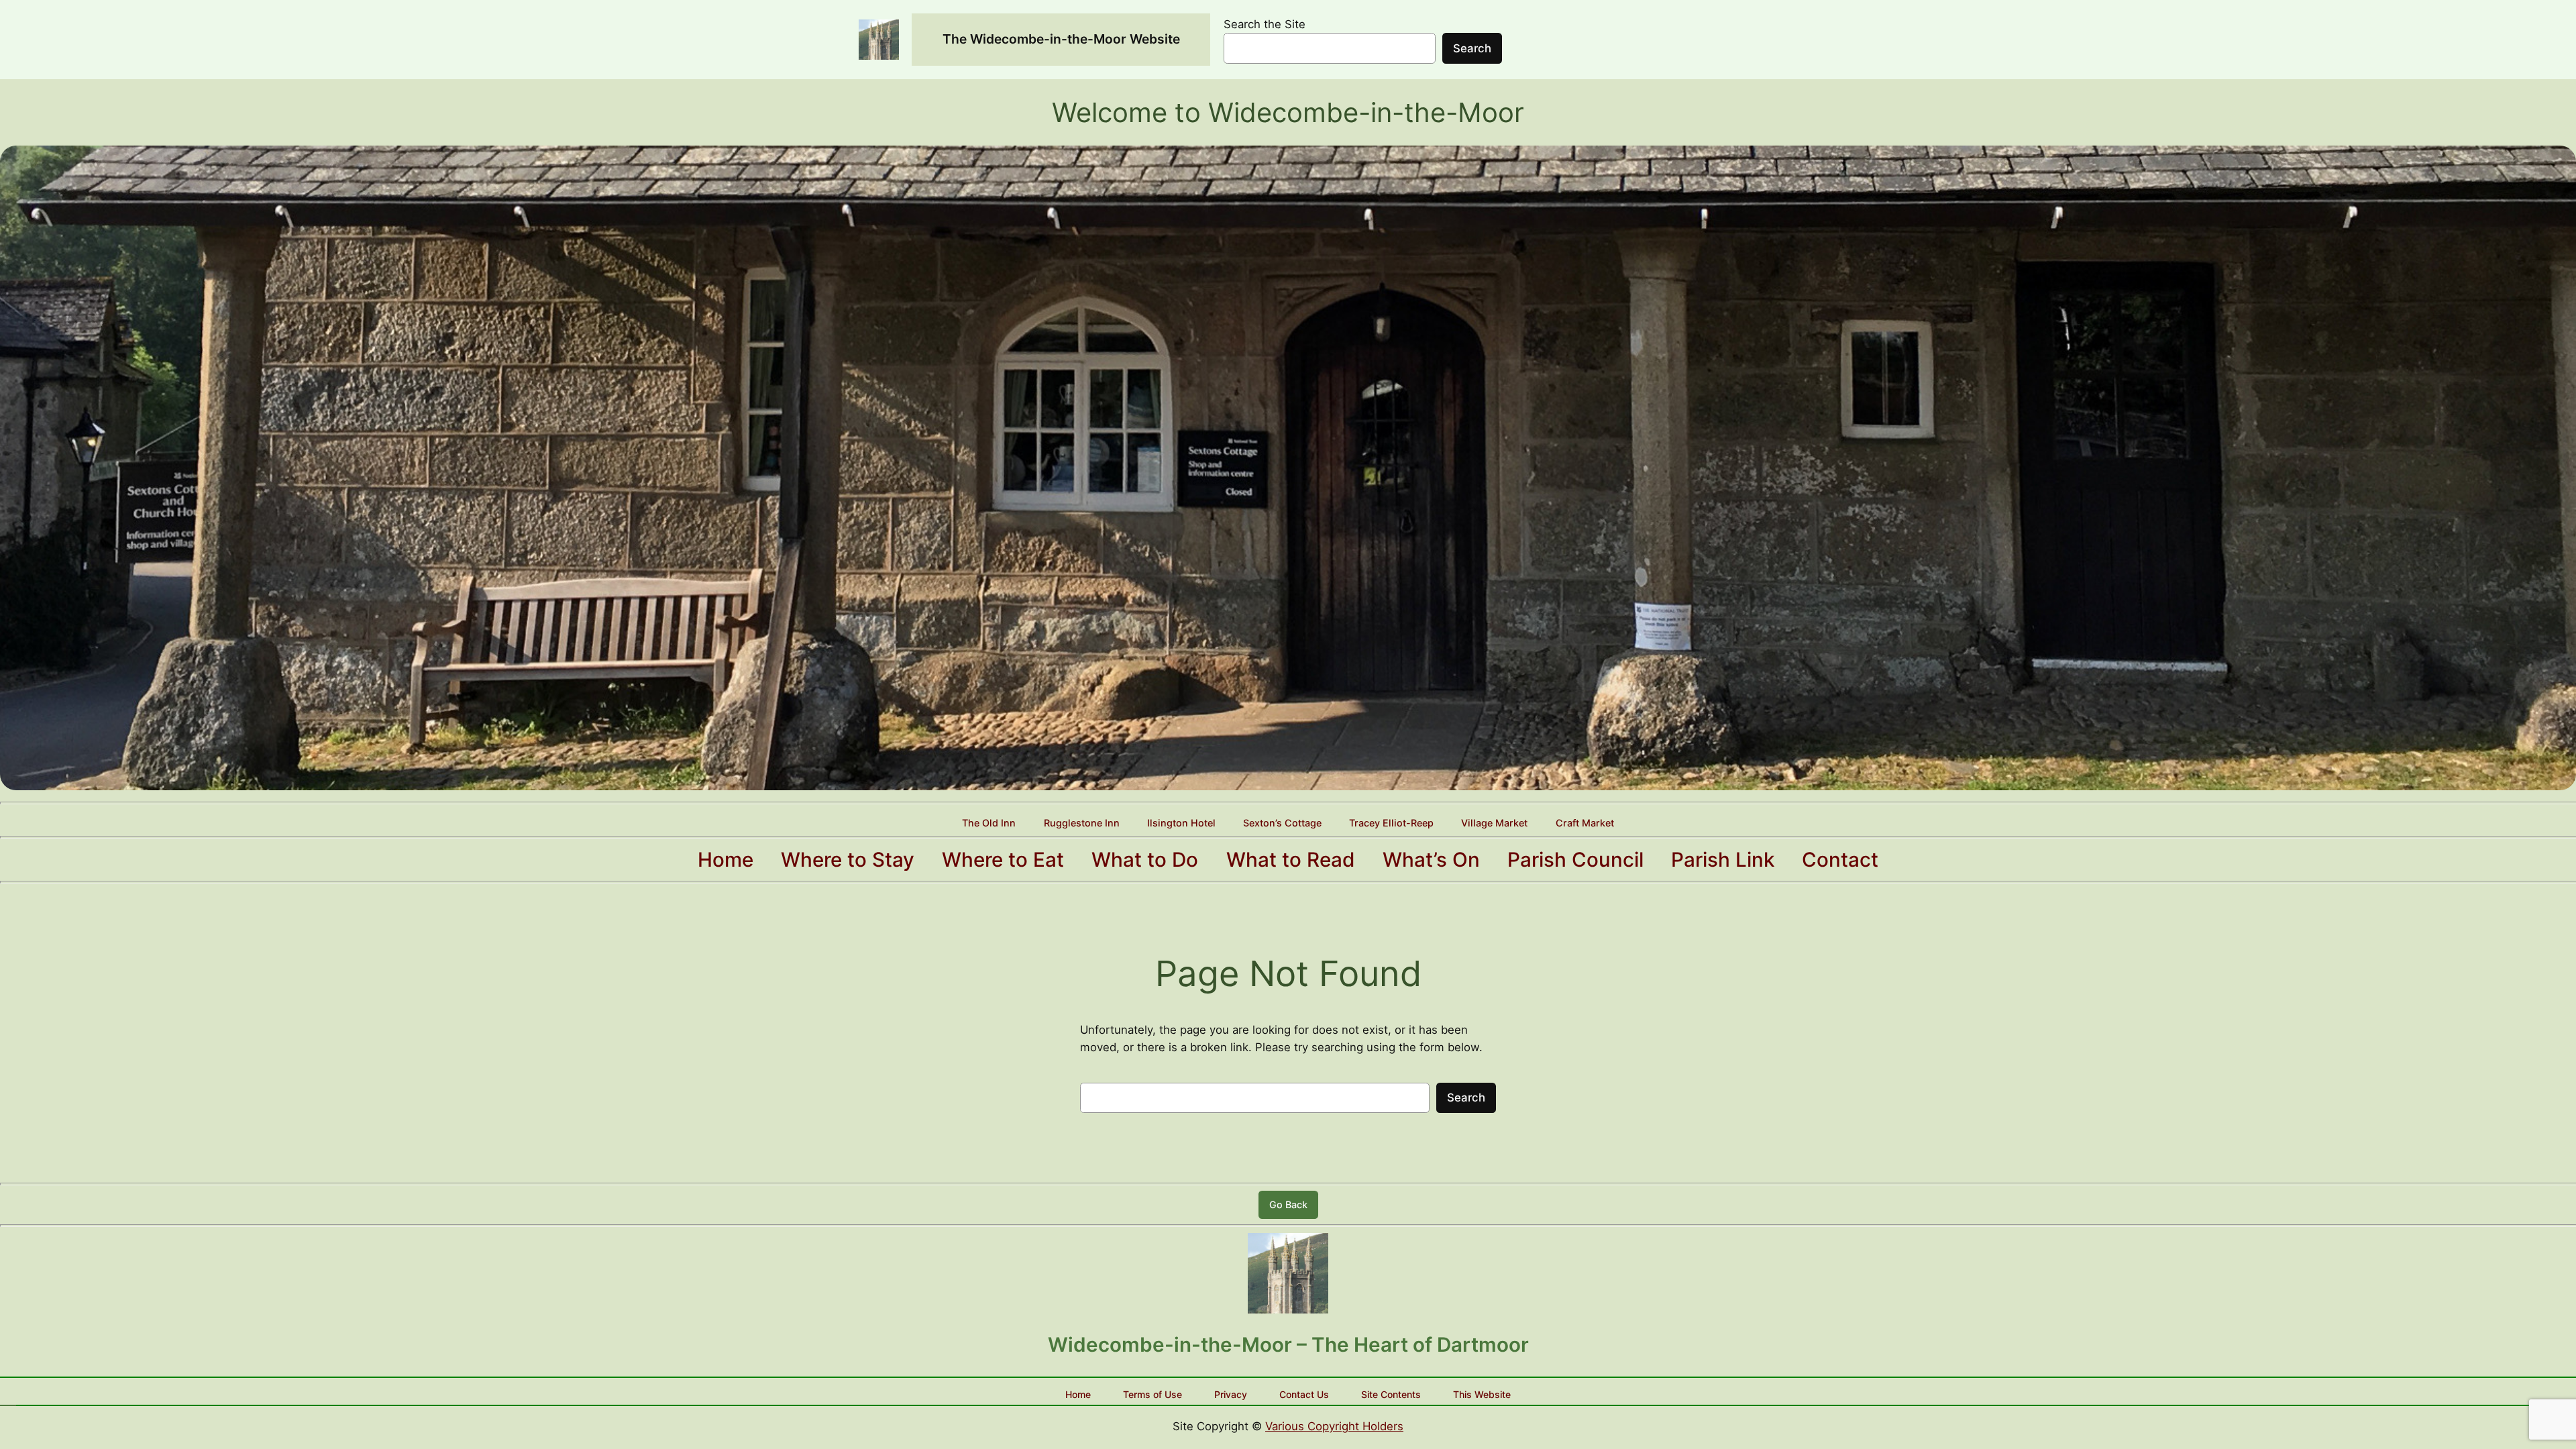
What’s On (1431, 859)
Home (726, 859)
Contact (1840, 859)
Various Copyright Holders (1334, 1426)
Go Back (1288, 1204)
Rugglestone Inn (1082, 823)
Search (1472, 48)
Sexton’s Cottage (1282, 823)
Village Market (1494, 823)
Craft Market (1585, 823)
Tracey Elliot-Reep (1391, 823)
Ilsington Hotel (1181, 823)
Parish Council (1575, 859)
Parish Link (1723, 859)
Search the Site (1265, 24)
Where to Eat (1003, 859)
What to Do (1145, 859)
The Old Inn (989, 823)
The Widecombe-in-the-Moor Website (1061, 39)
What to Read (1291, 859)
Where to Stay (848, 859)
